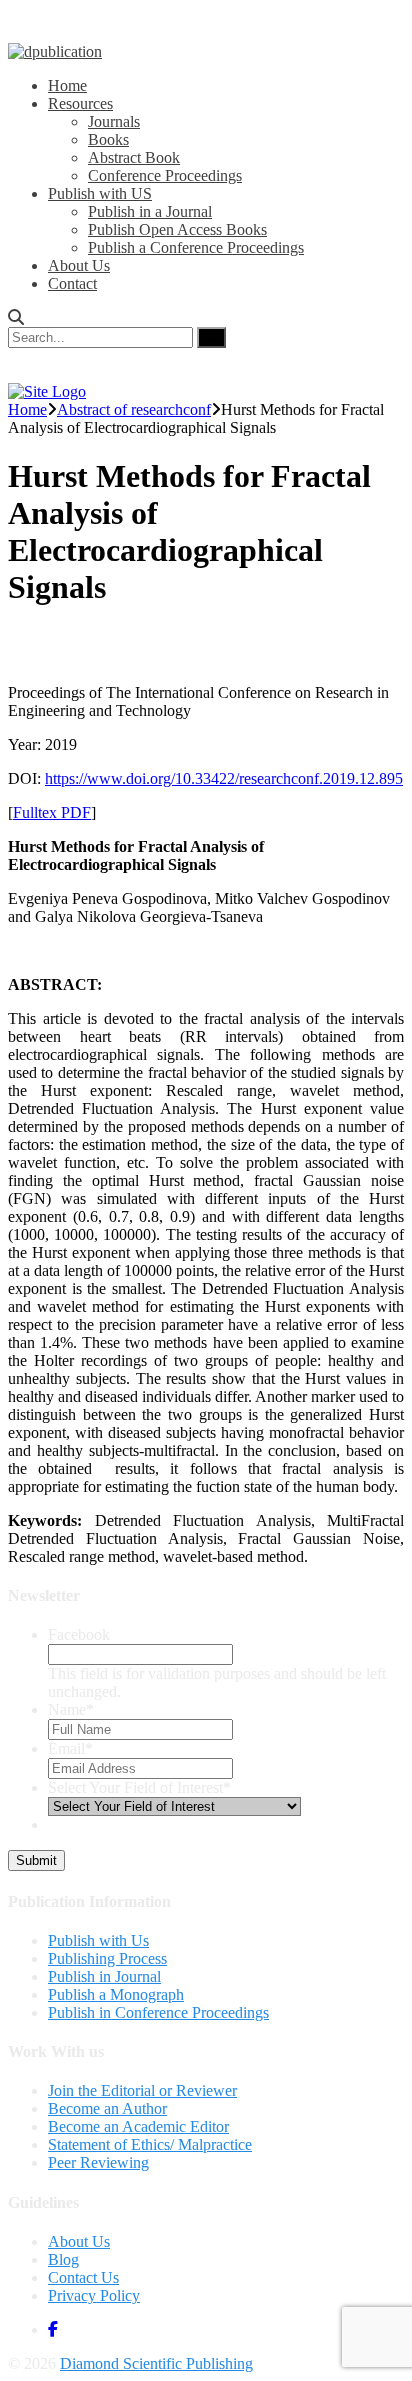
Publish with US (100, 193)
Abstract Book (134, 157)
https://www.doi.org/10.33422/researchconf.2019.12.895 (224, 778)
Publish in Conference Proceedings (158, 2012)
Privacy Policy (94, 2295)
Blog (63, 2259)
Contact (72, 283)
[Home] (47, 391)
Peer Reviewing (98, 2162)
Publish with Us (98, 1940)
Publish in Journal (104, 1976)
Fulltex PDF (52, 812)
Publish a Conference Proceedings (196, 247)
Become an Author (107, 2108)
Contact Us (83, 2277)
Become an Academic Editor (138, 2126)
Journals (114, 121)
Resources (80, 103)
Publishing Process (107, 1958)
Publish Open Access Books (177, 229)
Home (67, 85)
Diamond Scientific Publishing (156, 2363)
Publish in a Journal (150, 211)
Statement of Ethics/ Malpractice (150, 2144)
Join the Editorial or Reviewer (142, 2090)
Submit (36, 1860)
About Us (79, 265)
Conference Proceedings (165, 175)
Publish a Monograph (116, 1994)
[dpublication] (55, 51)
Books (108, 139)
